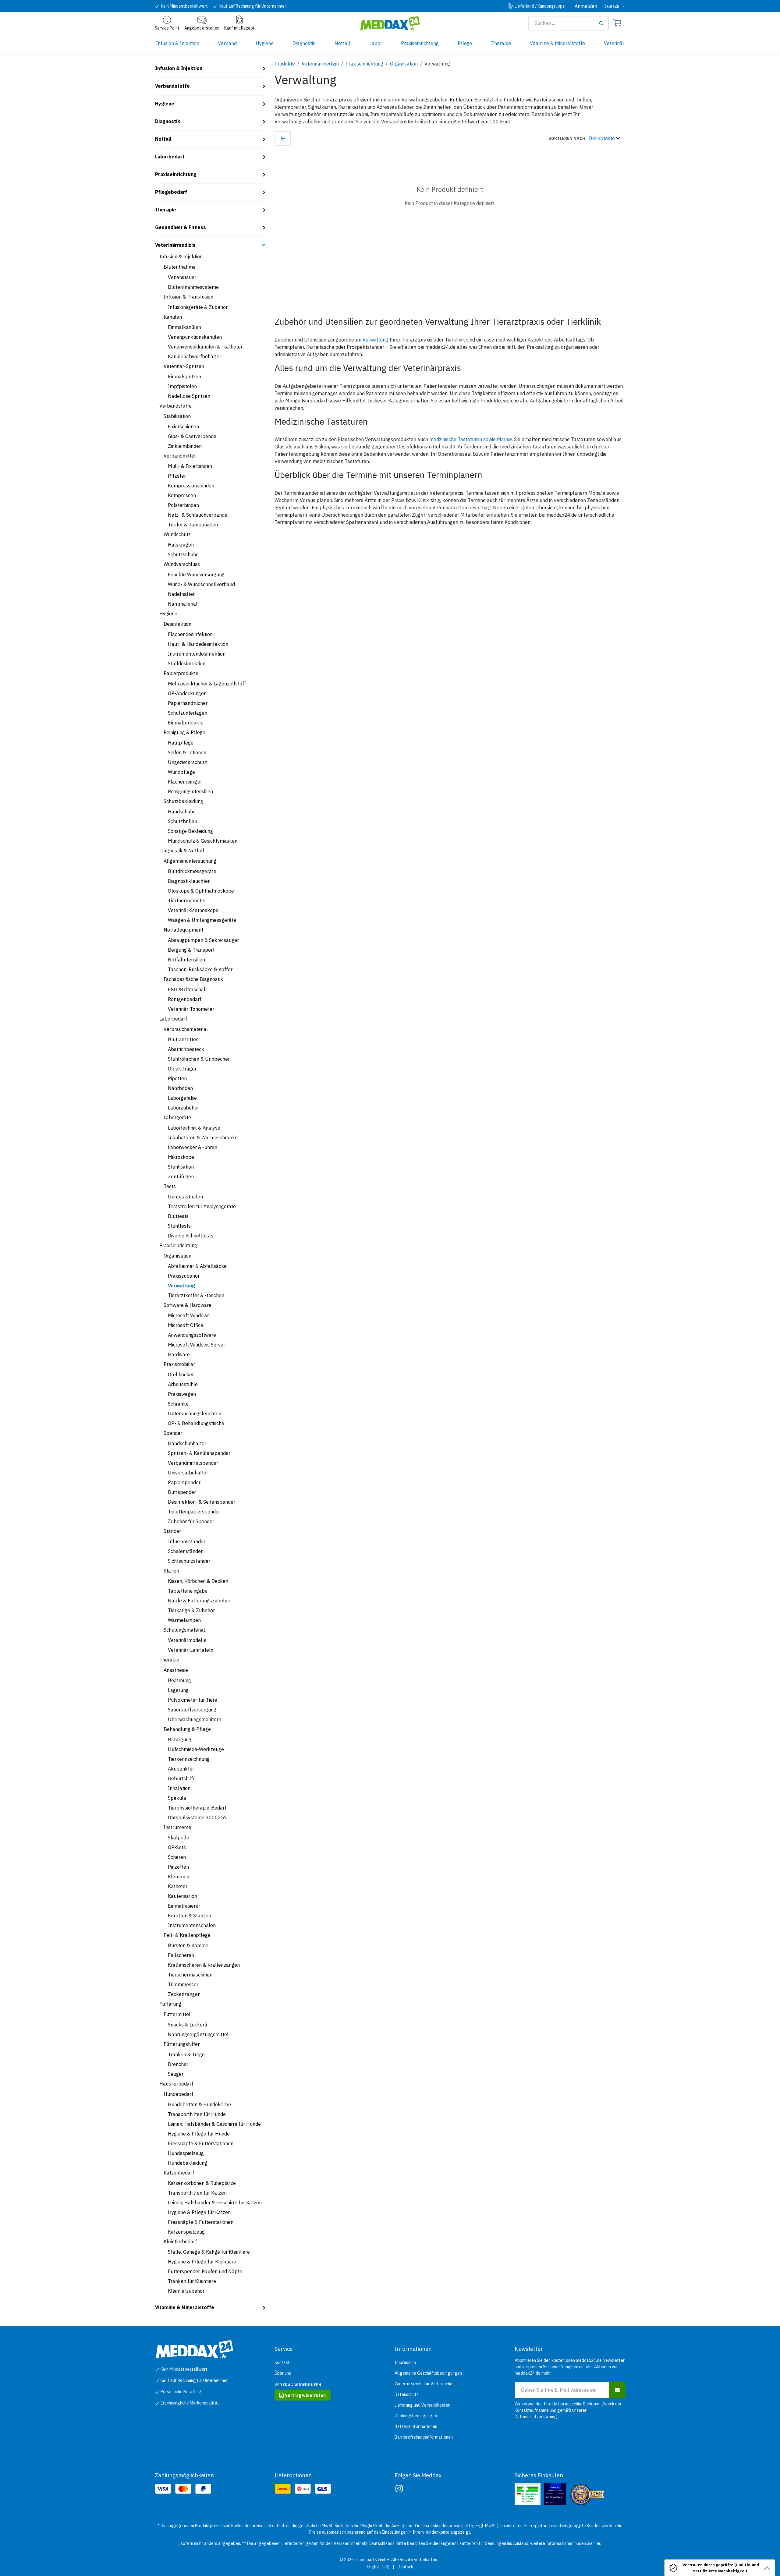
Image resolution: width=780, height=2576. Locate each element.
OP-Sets (177, 1847)
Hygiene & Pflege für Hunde (199, 2134)
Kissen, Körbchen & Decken (198, 1581)
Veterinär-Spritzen (184, 366)
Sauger (176, 2074)
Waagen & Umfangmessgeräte (202, 920)
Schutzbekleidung (183, 801)
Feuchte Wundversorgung (196, 575)
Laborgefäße (182, 1098)
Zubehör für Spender (191, 1521)
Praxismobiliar (179, 1364)
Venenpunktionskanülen (195, 337)
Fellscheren (181, 1955)
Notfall (163, 139)
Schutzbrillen (183, 821)
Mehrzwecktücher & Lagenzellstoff (207, 684)
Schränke (178, 1404)
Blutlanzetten (183, 1039)
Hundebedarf (178, 2094)
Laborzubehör (183, 1108)
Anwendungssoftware (192, 1335)
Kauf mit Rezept (239, 28)
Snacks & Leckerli (187, 2025)
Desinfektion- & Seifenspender (202, 1502)
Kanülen (173, 317)
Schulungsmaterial (184, 1630)
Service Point (167, 28)
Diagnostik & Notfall (182, 851)
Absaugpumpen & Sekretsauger (203, 940)
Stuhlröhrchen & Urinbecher (199, 1059)
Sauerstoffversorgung (192, 1710)
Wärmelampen (184, 1620)
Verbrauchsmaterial (186, 1029)
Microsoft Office (186, 1325)
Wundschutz (177, 534)
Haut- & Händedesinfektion (198, 644)
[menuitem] (178, 43)
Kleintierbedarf (180, 2242)
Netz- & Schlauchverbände (198, 515)
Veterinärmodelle (187, 1640)
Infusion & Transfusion (188, 297)
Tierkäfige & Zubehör (191, 1610)
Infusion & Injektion (179, 68)
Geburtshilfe (182, 1778)
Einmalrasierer (184, 1906)
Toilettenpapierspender (194, 1512)
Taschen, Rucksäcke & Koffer (200, 969)
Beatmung (179, 1680)
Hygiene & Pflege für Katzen (199, 2212)
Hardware (179, 1354)
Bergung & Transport (191, 950)
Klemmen (179, 1877)
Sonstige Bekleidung (190, 831)
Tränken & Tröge (186, 2054)
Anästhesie (176, 1670)
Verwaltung (181, 1286)
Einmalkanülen (184, 327)
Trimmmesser (183, 1984)
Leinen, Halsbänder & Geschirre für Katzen (215, 2203)
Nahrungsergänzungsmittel (198, 2034)
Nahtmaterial (183, 604)
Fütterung (170, 2004)
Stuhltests (179, 1226)
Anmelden (586, 6)
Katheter (178, 1886)
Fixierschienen (183, 426)
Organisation (177, 1256)
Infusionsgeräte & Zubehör (198, 307)
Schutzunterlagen (188, 713)
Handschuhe (182, 812)
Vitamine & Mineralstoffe (185, 2307)
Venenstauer (182, 277)
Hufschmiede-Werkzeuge (196, 1749)
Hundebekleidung (188, 2163)
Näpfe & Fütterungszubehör (199, 1601)
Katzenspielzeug (186, 2232)
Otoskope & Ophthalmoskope (201, 891)
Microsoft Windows (189, 1315)
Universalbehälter (188, 1473)
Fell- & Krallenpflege (187, 1935)
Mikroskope (181, 1157)
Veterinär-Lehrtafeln (191, 1650)
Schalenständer (185, 1551)
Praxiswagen (182, 1394)
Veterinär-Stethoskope (193, 910)
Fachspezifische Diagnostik (193, 979)
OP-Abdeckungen (187, 693)
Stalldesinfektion (187, 663)
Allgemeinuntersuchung (190, 861)
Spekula (177, 1798)
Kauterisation (183, 1896)
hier (597, 2543)
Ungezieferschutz (187, 762)
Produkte (285, 64)
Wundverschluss (182, 564)
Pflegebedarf (171, 192)
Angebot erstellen (202, 28)
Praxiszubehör (184, 1276)
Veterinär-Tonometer (191, 1009)
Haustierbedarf (176, 2084)
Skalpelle (179, 1838)
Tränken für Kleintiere (192, 2281)
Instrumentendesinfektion (197, 654)
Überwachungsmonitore (195, 1719)
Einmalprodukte (186, 723)
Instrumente (177, 1827)
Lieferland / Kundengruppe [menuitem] (540, 6)
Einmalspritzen (184, 377)
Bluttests (178, 1216)
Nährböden (180, 1088)
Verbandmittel (180, 456)
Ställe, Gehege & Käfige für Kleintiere (209, 2252)
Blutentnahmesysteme (193, 287)
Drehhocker (181, 1375)
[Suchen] (603, 23)
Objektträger (182, 1069)
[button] (584, 138)
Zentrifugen (181, 1177)
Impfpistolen (182, 386)
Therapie (166, 210)
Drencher (178, 2064)
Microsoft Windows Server (197, 1345)
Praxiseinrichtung (176, 174)
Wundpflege (181, 772)
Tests (170, 1186)
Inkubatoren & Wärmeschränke (203, 1138)
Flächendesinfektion (190, 634)
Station (171, 1571)
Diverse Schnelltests (191, 1236)
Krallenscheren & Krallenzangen (204, 1965)
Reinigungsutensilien (190, 791)
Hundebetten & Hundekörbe (199, 2104)
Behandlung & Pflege (187, 1729)
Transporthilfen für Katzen (197, 2193)
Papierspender (184, 1482)
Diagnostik (168, 121)
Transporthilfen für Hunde (197, 2114)
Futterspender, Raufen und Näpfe (205, 2271)
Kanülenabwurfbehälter (195, 356)
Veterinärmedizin (175, 245)
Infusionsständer (187, 1541)
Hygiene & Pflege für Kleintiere (202, 2262)
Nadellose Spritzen (189, 396)
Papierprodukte (181, 673)
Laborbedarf (170, 157)
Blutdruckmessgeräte (192, 871)
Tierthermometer (187, 901)
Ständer (172, 1531)
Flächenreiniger (185, 782)
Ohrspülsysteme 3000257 (197, 1817)
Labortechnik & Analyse (194, 1128)
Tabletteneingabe (188, 1591)
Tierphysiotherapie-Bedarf (197, 1808)
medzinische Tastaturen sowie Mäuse (471, 439)
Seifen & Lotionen (187, 752)
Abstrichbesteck (186, 1049)
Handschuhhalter (187, 1443)
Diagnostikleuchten (189, 881)
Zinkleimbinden (185, 446)
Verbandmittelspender (193, 1463)
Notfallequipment (183, 930)
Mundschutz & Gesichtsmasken (203, 841)
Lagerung (178, 1690)
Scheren (177, 1857)
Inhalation (179, 1788)
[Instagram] (399, 2489)
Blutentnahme (180, 267)
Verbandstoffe (172, 86)
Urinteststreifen (185, 1197)
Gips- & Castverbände (192, 436)
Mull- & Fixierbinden (190, 466)
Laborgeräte (177, 1117)
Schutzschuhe (183, 554)
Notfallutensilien (186, 960)
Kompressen (182, 495)
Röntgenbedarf (185, 999)
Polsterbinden (183, 505)
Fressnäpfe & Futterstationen (201, 2143)
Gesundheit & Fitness (181, 227)
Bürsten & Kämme (188, 1945)
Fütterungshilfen (182, 2044)
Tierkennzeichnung (189, 1759)
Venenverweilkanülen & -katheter (205, 347)
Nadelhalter (181, 594)
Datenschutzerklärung (536, 2417)
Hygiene (165, 104)
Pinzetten (178, 1867)
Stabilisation (177, 416)
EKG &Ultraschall (187, 989)
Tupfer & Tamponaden (193, 525)
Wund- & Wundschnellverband (201, 584)
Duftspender (182, 1492)
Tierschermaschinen (190, 1975)
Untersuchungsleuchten (195, 1414)
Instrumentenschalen (192, 1925)
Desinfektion (177, 624)
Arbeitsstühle (183, 1384)
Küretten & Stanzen (190, 1916)
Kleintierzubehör (186, 2291)
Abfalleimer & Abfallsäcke (197, 1266)
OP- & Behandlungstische (196, 1423)
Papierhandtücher (188, 703)
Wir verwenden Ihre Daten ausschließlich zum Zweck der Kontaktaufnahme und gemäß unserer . (568, 2410)
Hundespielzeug (186, 2153)
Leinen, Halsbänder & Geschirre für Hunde (214, 2124)
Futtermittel (177, 2014)
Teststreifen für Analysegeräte (202, 1206)
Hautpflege (181, 743)
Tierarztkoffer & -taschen (196, 1295)
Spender (173, 1433)
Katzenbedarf (179, 2173)
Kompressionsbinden (191, 486)
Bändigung (180, 1739)
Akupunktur (181, 1769)
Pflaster (177, 476)
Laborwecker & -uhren (193, 1147)
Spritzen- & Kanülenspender (199, 1453)
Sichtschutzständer (189, 1561)
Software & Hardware (188, 1305)
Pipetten (177, 1078)
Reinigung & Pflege (184, 732)
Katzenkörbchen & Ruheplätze (202, 2183)
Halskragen (181, 545)
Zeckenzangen (184, 1994)
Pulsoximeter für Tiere (193, 1700)
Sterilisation (181, 1167)
